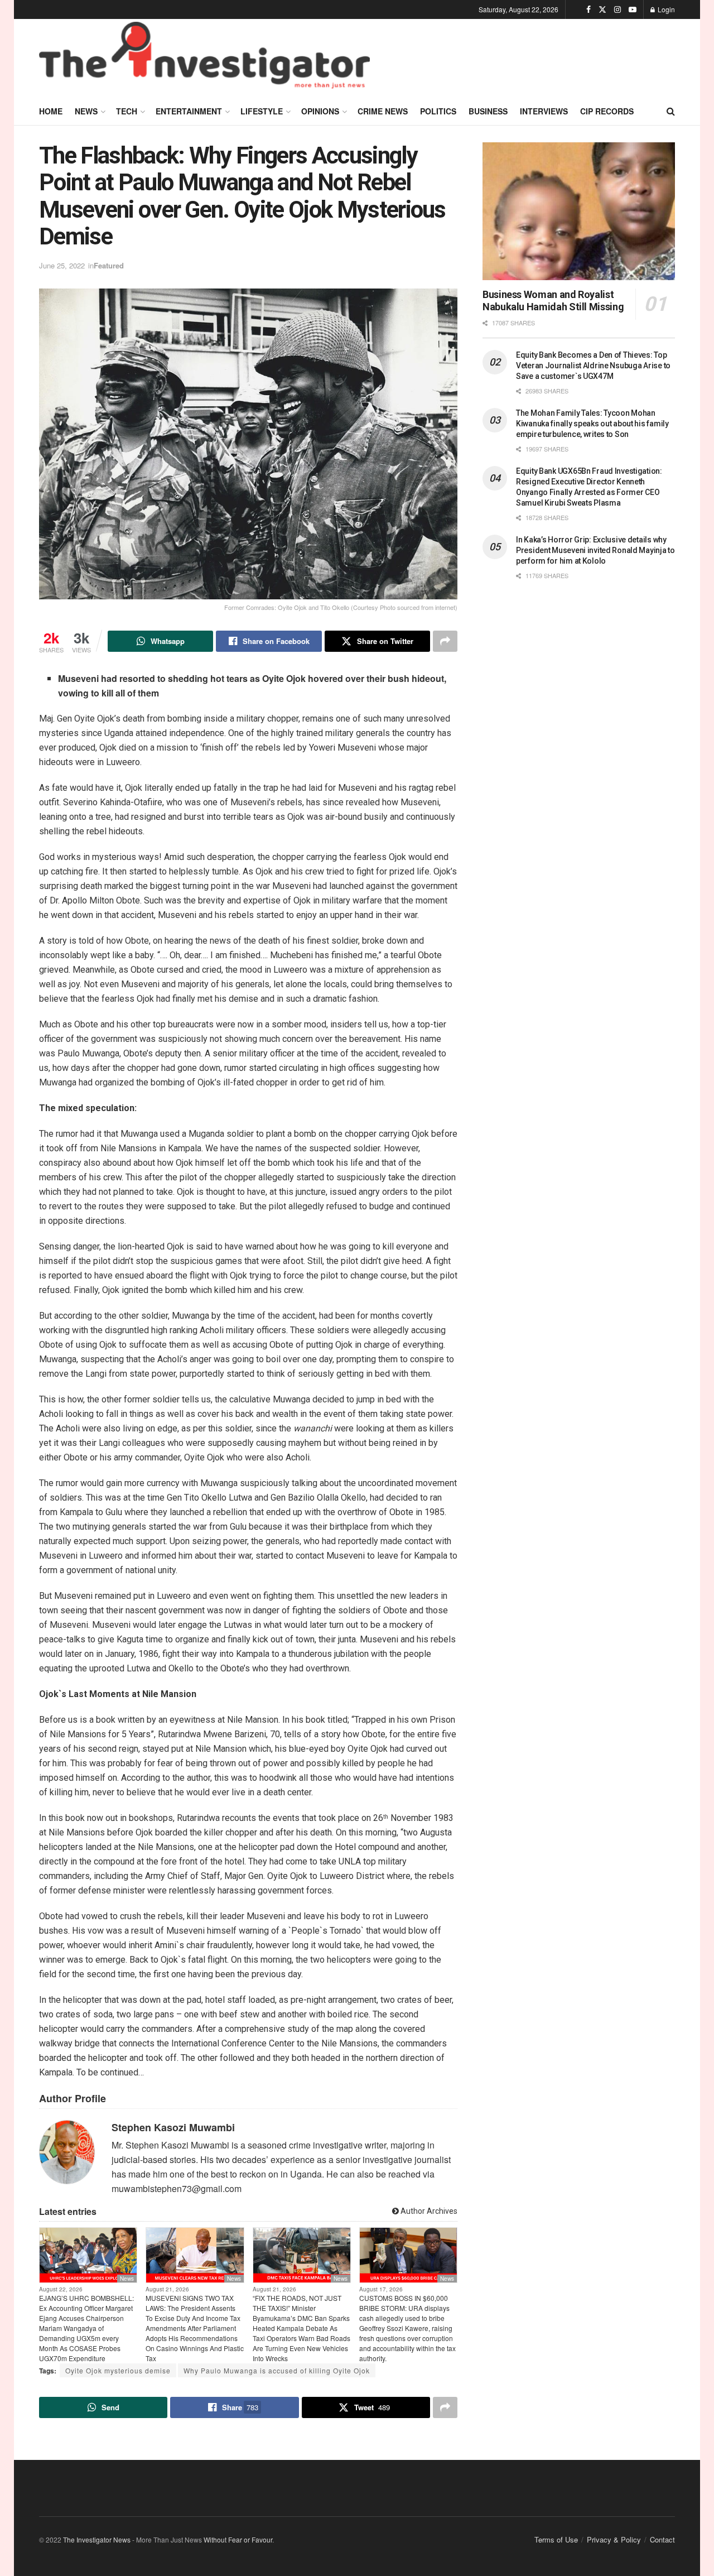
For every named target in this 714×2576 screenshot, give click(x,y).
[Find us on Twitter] (602, 9)
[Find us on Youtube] (633, 9)
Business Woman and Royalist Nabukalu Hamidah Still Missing (553, 301)
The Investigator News (97, 2539)
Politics (438, 111)
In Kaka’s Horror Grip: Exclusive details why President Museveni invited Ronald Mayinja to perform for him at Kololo (595, 550)
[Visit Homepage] (204, 58)
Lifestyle (262, 111)
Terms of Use (556, 2539)
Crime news (383, 111)
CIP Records (607, 111)
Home (51, 111)
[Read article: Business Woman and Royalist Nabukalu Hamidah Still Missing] (579, 211)
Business (488, 111)
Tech (127, 111)
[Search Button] (671, 111)
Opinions (320, 111)
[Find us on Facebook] (588, 9)
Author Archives (428, 2211)
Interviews (544, 111)
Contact (662, 2539)
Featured (109, 265)
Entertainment (189, 111)
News (86, 111)
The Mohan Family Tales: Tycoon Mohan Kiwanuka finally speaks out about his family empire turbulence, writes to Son (592, 424)
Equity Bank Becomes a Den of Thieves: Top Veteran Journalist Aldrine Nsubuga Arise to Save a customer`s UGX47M (593, 366)
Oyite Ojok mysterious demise (118, 2370)
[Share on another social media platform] (445, 641)
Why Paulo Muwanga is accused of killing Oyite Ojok (277, 2370)
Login (665, 9)
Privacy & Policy (614, 2539)
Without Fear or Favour (238, 2539)
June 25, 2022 (62, 265)
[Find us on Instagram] (617, 9)
